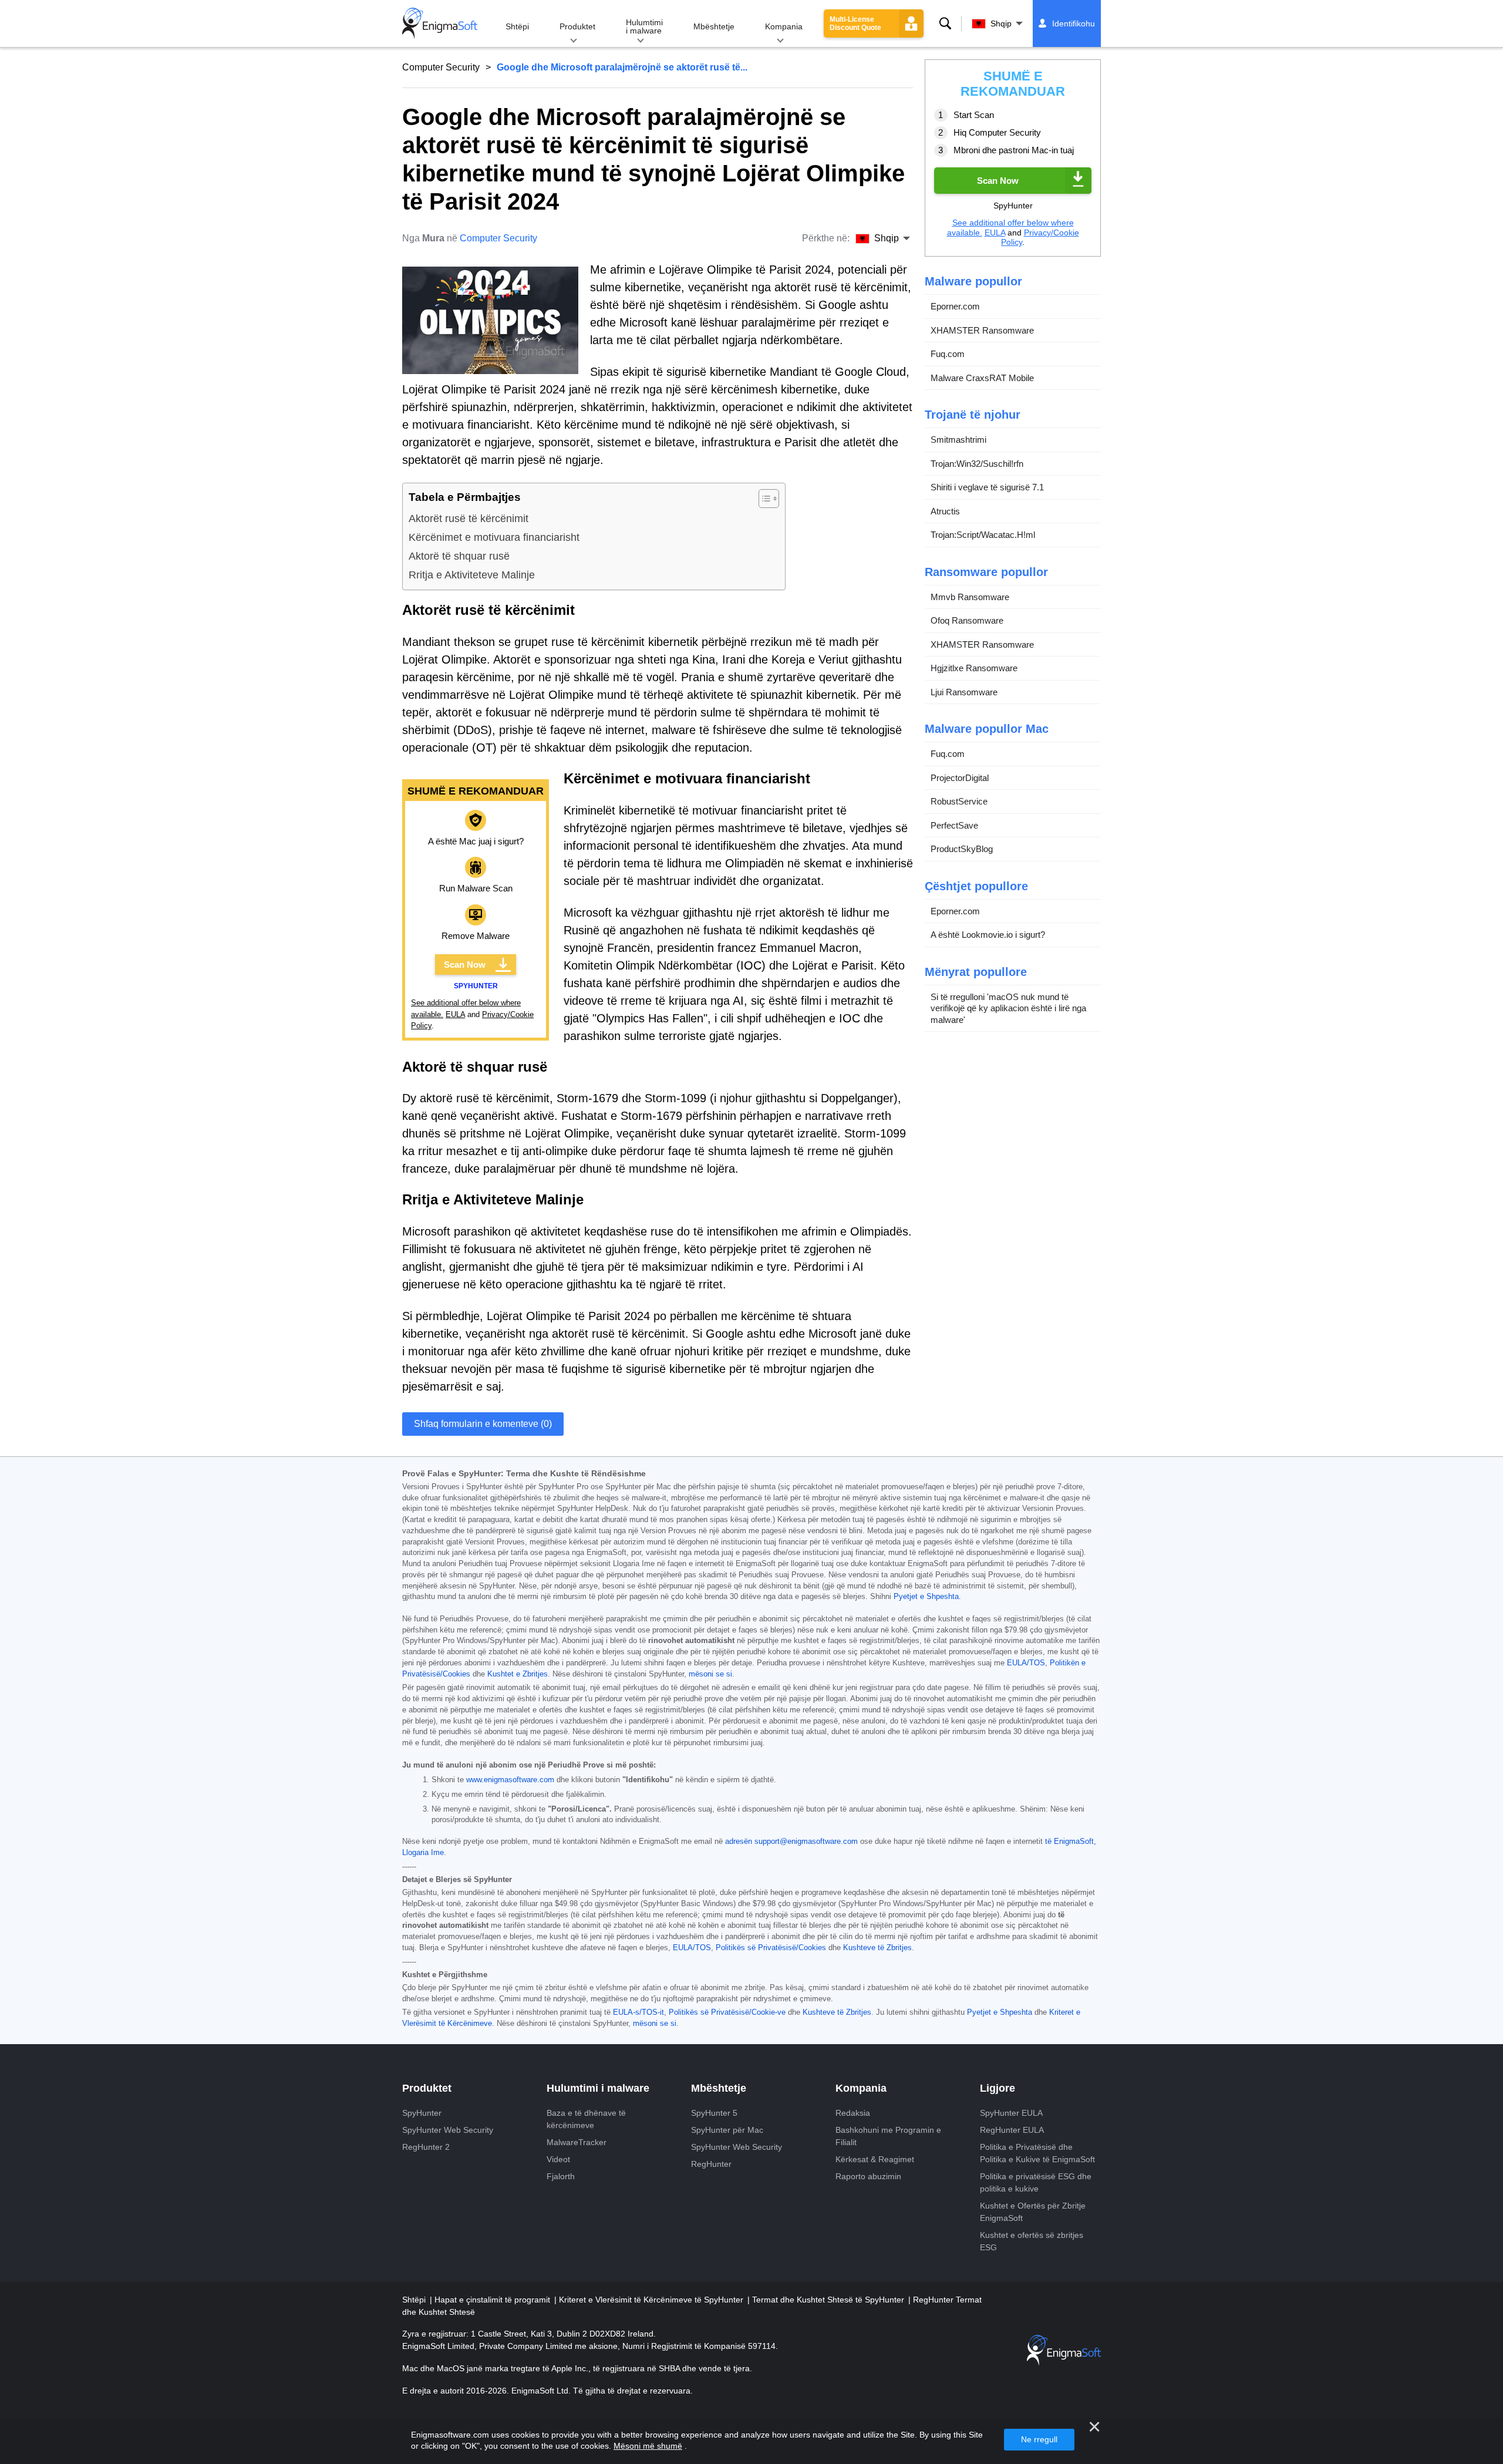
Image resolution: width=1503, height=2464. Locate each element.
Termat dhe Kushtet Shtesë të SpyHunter (829, 2300)
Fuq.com (948, 354)
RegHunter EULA (1012, 2130)
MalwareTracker (577, 2142)
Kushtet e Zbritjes (518, 1674)
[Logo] (440, 23)
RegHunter (711, 2164)
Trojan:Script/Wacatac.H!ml (983, 535)
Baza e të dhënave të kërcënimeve (586, 2119)
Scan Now (465, 965)
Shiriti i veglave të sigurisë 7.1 (987, 487)
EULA (455, 1014)
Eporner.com (955, 306)
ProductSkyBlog (962, 849)
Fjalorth (561, 2176)
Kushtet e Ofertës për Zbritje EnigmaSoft (1033, 2212)
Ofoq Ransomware (967, 620)
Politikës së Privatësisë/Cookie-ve (727, 2012)
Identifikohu (1074, 23)
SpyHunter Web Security (448, 2130)
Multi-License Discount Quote (855, 23)
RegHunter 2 (426, 2147)
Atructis (945, 511)
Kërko (945, 23)
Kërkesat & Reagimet (875, 2159)
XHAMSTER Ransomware (982, 330)
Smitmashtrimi (958, 440)
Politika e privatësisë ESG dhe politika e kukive (1036, 2182)
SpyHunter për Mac (727, 2130)
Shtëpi (517, 26)
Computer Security (441, 67)
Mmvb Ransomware (970, 597)
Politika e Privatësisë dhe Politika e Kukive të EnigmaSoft (1037, 2153)
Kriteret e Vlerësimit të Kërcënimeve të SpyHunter (652, 2300)
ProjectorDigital (960, 778)
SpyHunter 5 (714, 2113)
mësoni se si (710, 1674)
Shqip (1001, 23)
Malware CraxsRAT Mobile (982, 378)
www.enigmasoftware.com (510, 1780)
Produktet (577, 26)
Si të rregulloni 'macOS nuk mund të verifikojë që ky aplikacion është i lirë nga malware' (1008, 1008)
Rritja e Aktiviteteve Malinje (472, 575)
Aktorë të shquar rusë (459, 556)
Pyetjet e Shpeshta (926, 1597)
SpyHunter (422, 2113)
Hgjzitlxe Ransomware (974, 668)
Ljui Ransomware (964, 692)
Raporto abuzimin (868, 2176)
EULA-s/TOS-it (638, 2012)
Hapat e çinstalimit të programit (493, 2300)
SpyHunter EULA (1011, 2113)
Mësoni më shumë (648, 2446)
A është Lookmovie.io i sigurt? (988, 935)
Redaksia (853, 2113)
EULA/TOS (1026, 1663)
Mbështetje (714, 26)
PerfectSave (954, 825)
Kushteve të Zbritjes (877, 1948)
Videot (558, 2159)
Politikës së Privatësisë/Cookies (771, 1948)
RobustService (959, 801)
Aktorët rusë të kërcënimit (469, 519)
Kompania (784, 26)
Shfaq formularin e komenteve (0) (483, 1424)
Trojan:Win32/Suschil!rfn (977, 464)
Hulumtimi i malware (644, 26)
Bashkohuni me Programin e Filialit (888, 2136)
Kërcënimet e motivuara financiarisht (494, 537)
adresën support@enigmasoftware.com (791, 1842)
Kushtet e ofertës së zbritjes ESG (1032, 2241)
